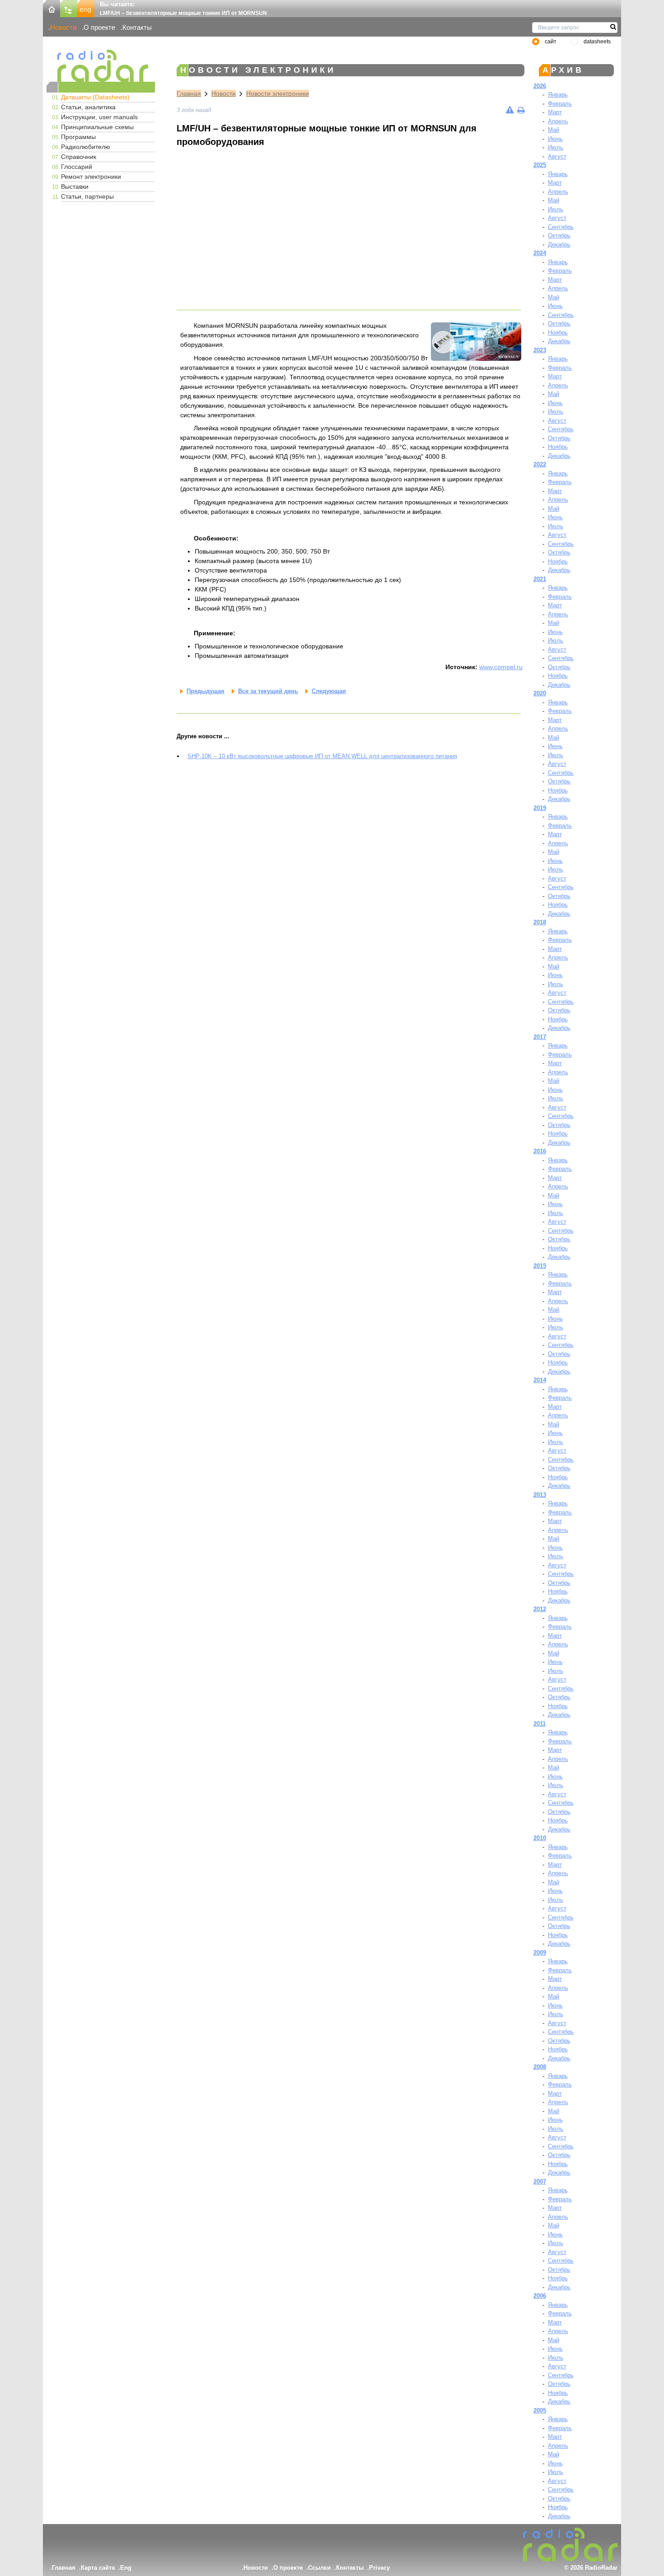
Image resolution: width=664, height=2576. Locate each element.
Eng (126, 2568)
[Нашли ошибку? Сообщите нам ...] (510, 110)
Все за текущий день (268, 691)
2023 (540, 350)
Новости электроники (278, 93)
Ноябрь (558, 333)
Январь (558, 95)
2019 (540, 808)
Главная (189, 93)
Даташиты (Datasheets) (95, 97)
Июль (556, 147)
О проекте (99, 27)
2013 (540, 1495)
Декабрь (559, 245)
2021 (540, 579)
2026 (540, 86)
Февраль (560, 104)
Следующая (329, 691)
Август (557, 156)
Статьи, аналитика (88, 107)
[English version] (86, 8)
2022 (540, 464)
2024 (540, 253)
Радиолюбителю (86, 147)
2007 (540, 2182)
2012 (540, 1609)
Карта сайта (98, 2568)
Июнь (555, 139)
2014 (540, 1380)
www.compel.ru (501, 667)
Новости (63, 27)
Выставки (75, 186)
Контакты (137, 27)
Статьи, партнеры (87, 196)
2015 (540, 1266)
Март (555, 112)
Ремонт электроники (91, 177)
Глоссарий (77, 167)
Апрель (558, 121)
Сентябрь (561, 227)
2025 (540, 165)
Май (554, 130)
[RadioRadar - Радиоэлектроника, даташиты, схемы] (101, 66)
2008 (540, 2067)
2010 (540, 1838)
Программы (78, 137)
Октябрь (559, 235)
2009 (540, 1953)
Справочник (79, 157)
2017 (540, 1037)
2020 (540, 693)
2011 (540, 1724)
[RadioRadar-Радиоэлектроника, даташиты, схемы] (51, 8)
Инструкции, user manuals (99, 117)
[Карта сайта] (69, 8)
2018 (540, 922)
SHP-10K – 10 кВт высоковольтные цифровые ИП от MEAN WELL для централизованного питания (322, 756)
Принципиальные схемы (97, 127)
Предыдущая (206, 691)
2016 (540, 1151)
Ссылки (319, 2568)
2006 (540, 2296)
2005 (540, 2411)
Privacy (379, 2568)
